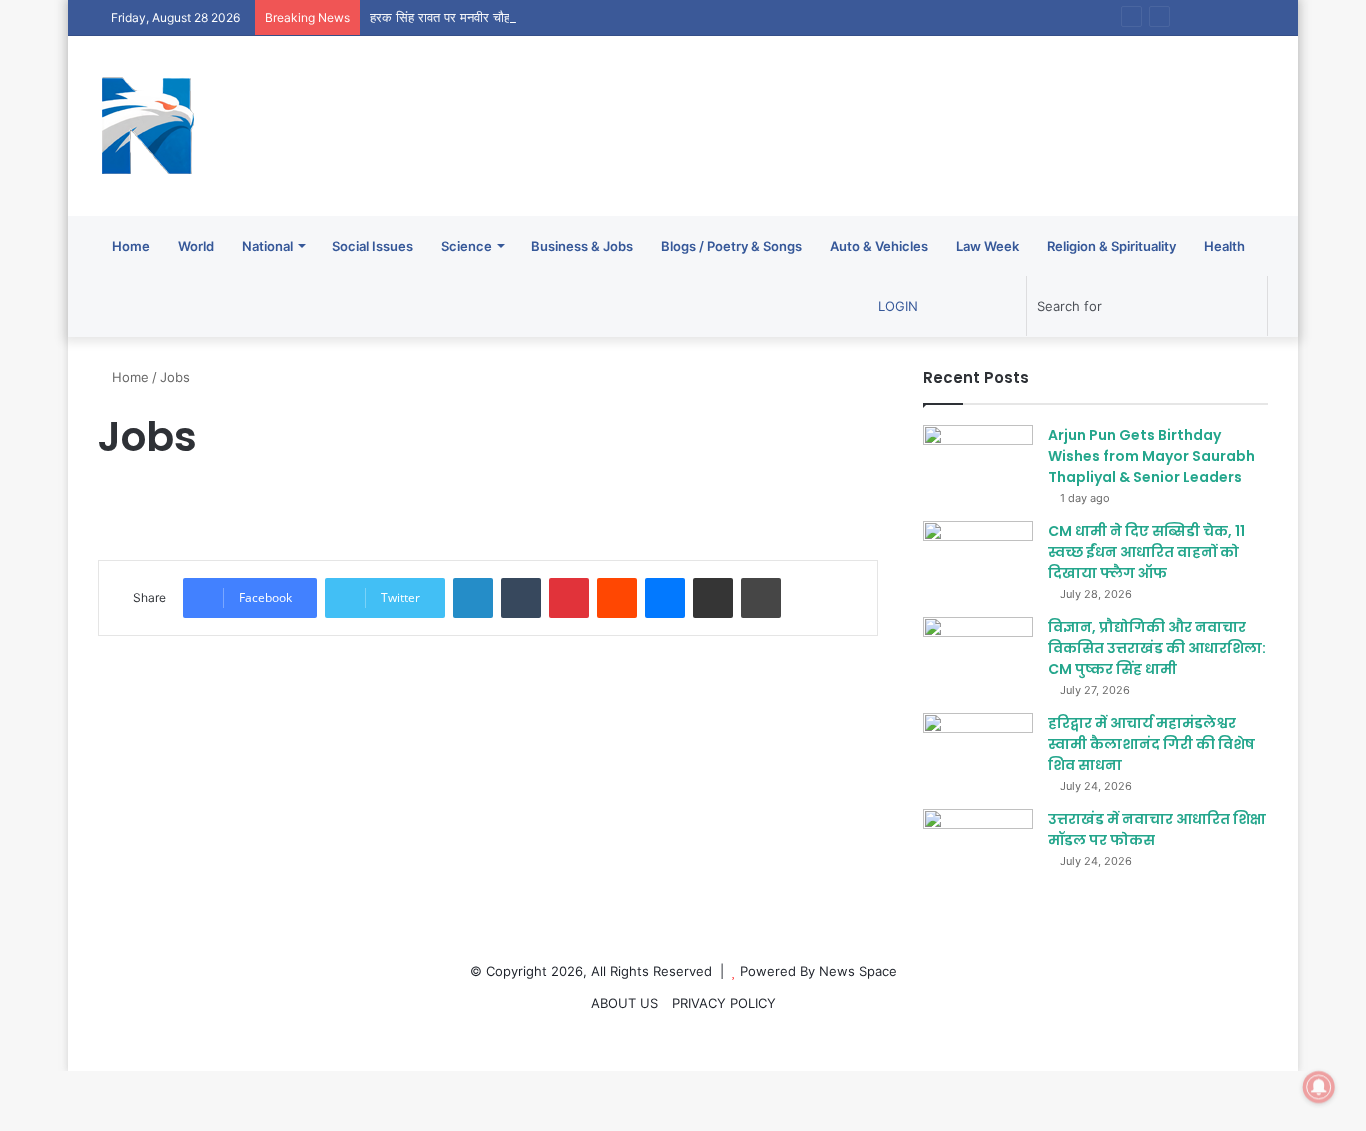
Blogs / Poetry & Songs (731, 246)
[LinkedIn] (473, 598)
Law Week (987, 246)
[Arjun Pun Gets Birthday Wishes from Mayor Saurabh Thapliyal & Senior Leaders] (978, 462)
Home (131, 246)
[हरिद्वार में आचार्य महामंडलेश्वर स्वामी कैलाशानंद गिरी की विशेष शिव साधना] (978, 750)
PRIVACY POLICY (724, 1003)
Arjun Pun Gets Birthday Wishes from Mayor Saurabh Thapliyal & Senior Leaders (1151, 456)
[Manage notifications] (1319, 1087)
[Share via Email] (713, 598)
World (196, 246)
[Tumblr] (521, 598)
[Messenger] (665, 598)
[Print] (761, 598)
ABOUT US (624, 1003)
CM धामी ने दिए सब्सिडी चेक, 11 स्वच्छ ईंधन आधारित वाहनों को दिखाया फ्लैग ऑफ (1146, 552)
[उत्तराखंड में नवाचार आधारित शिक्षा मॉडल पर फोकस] (978, 846)
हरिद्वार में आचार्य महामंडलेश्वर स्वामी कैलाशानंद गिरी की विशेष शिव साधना (1151, 744)
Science (466, 246)
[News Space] (148, 126)
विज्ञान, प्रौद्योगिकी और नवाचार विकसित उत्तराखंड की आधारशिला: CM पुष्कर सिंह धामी (1157, 648)
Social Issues (372, 246)
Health (1224, 246)
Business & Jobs (582, 246)
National (267, 246)
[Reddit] (617, 598)
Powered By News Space (818, 971)
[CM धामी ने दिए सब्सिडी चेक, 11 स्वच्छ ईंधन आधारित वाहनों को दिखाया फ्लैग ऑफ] (978, 558)
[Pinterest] (569, 598)
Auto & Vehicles (879, 246)
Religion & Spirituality (1111, 246)
